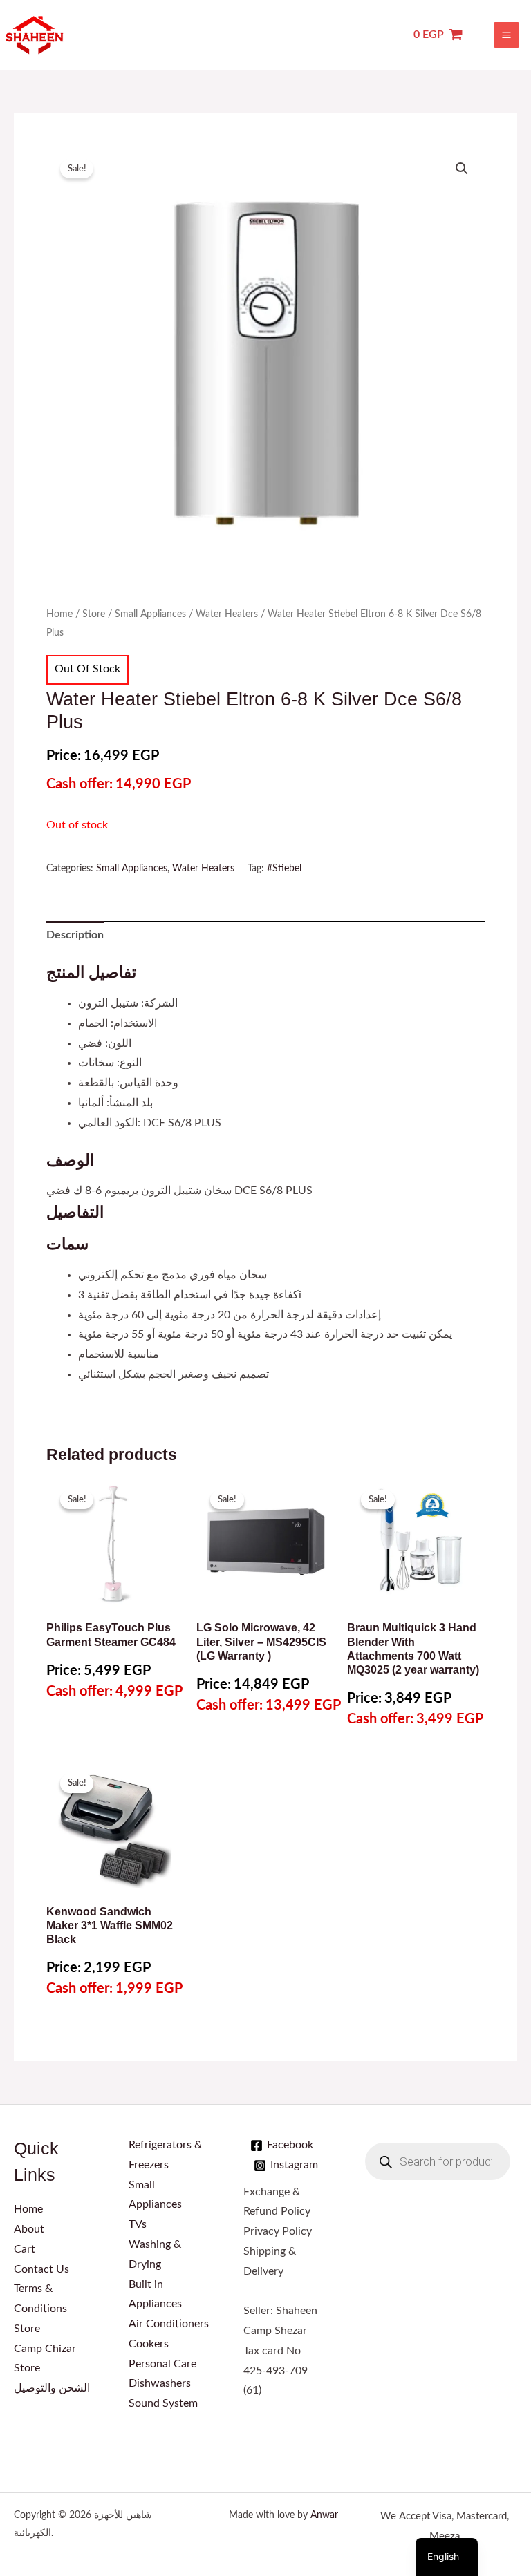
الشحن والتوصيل (52, 2388)
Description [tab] (75, 935)
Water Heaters (227, 614)
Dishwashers (160, 2384)
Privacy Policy (278, 2232)
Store (94, 614)
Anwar (324, 2515)
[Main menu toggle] (506, 35)
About (29, 2229)
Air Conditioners (169, 2324)
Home (59, 614)
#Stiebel (284, 869)
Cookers (149, 2344)
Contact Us (41, 2270)
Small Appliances (150, 614)
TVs (138, 2225)
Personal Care (162, 2364)
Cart (25, 2250)
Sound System (163, 2404)
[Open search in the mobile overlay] (438, 2161)
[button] (462, 169)
